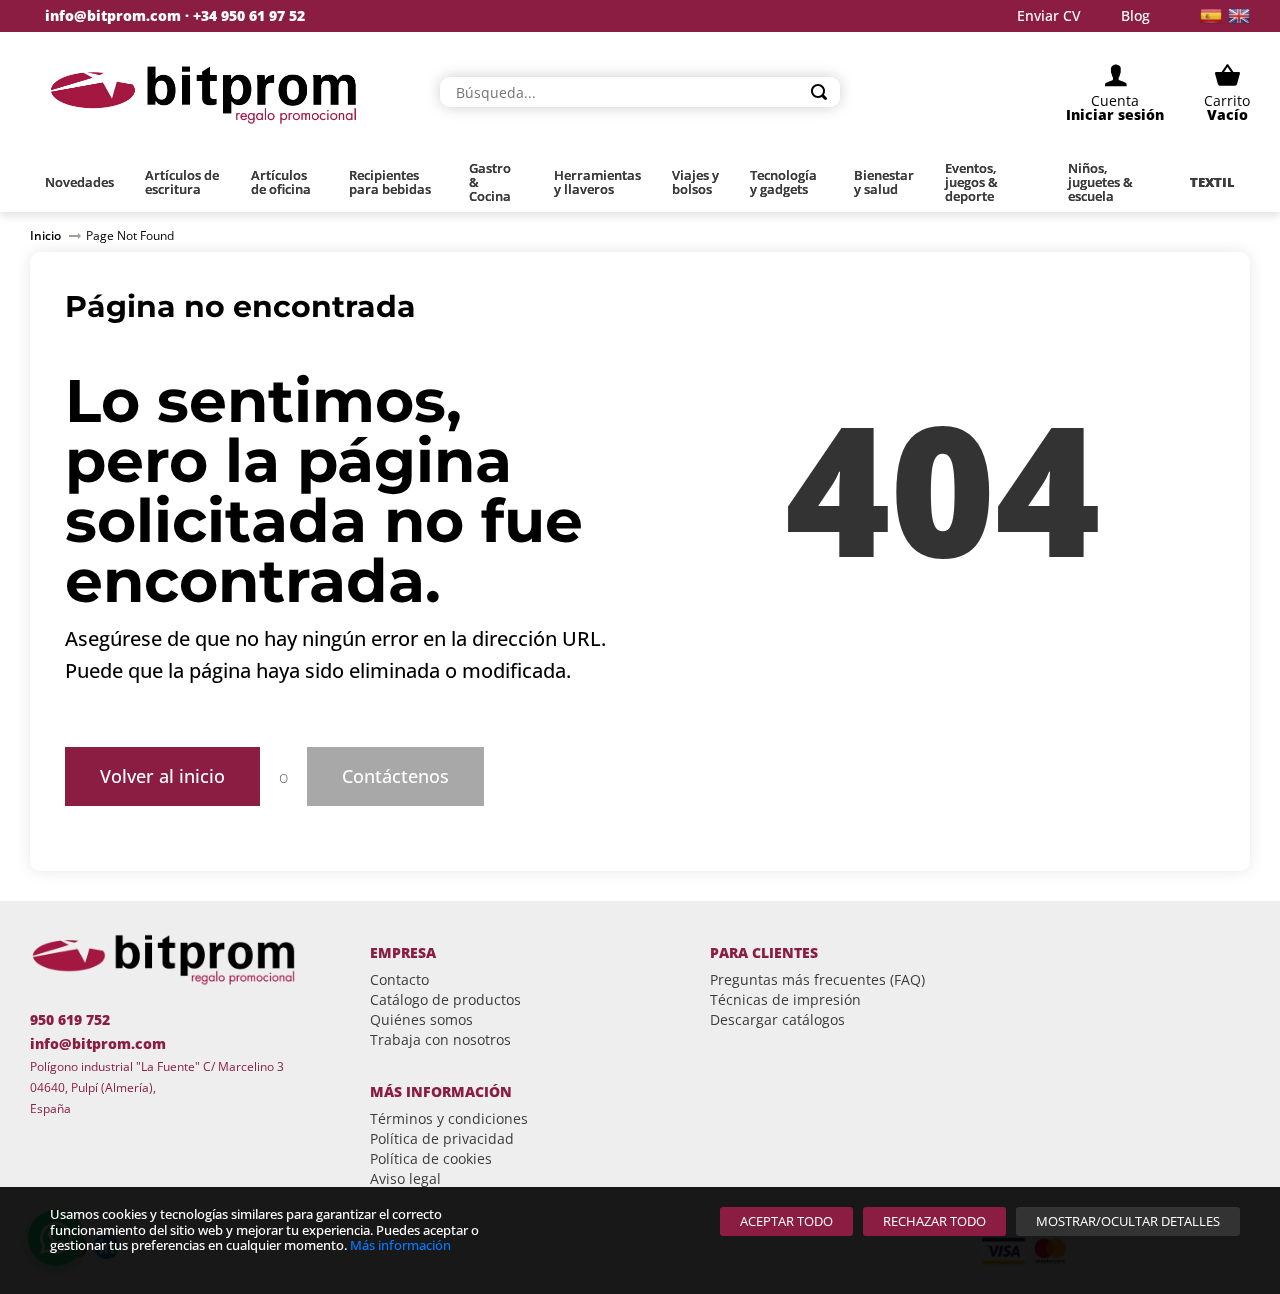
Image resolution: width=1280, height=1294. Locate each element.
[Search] (819, 92)
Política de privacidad (442, 1138)
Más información (400, 1245)
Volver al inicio (162, 776)
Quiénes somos (421, 1019)
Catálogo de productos (445, 999)
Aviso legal (405, 1178)
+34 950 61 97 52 (249, 15)
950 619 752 (70, 1019)
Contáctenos (395, 776)
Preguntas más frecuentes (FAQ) (817, 979)
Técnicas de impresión (785, 999)
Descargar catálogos (777, 1019)
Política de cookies (431, 1158)
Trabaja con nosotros (440, 1039)
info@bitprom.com (113, 16)
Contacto (399, 979)
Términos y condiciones (449, 1118)
